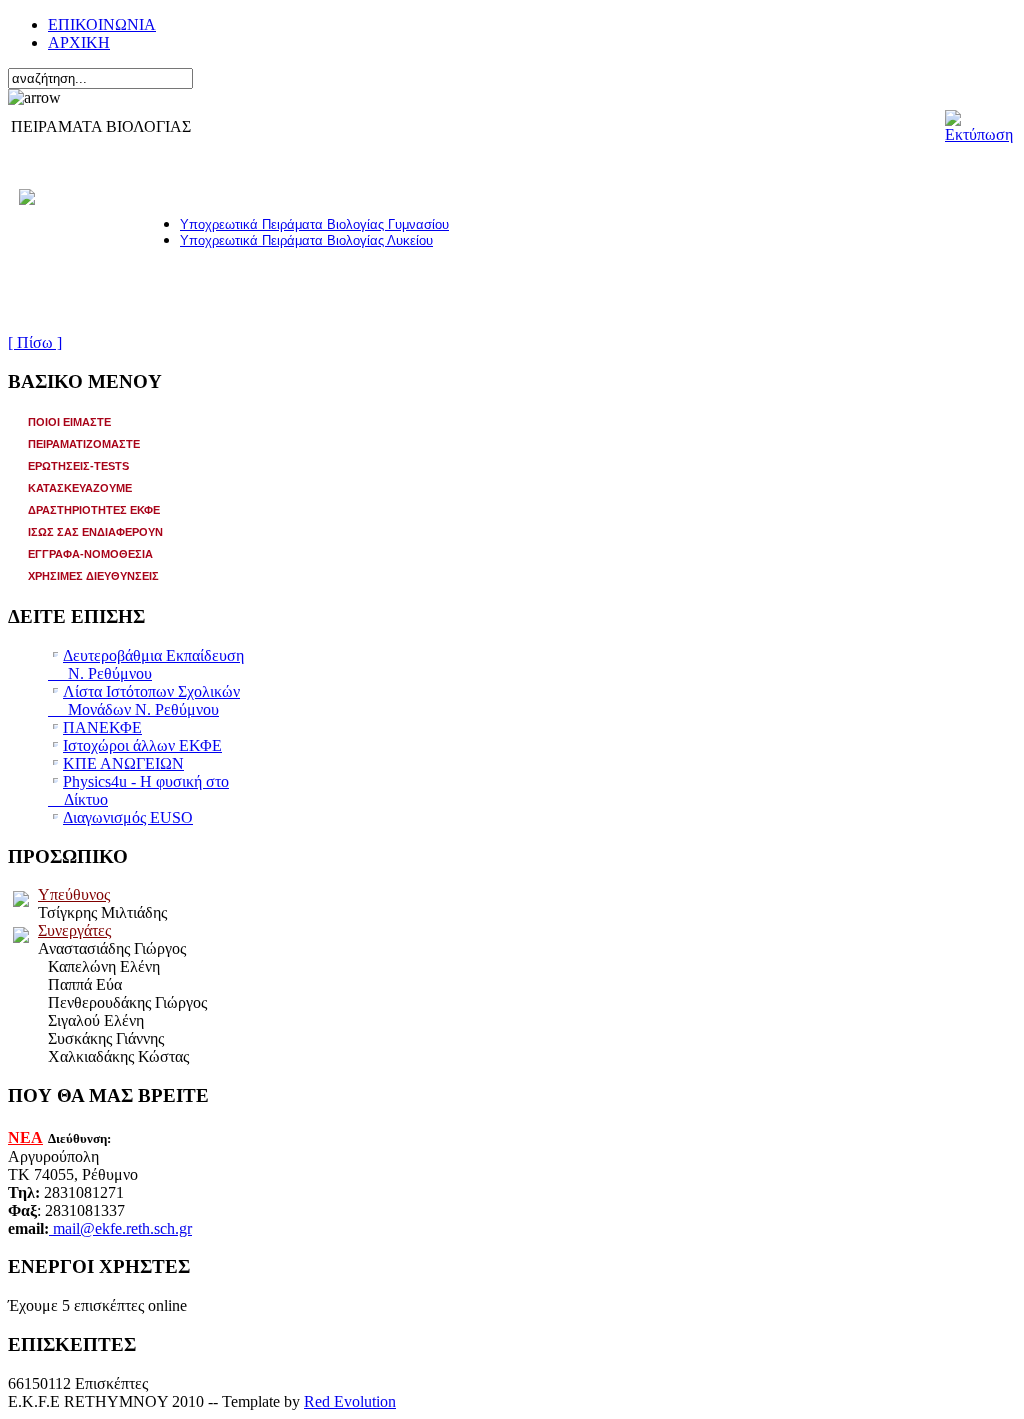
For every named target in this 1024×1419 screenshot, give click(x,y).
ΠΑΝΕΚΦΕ (102, 727)
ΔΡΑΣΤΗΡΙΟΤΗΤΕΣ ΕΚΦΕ (94, 510)
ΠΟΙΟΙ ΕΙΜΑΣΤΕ (69, 422)
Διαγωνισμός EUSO (128, 817)
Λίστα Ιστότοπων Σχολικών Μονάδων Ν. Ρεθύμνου (144, 700)
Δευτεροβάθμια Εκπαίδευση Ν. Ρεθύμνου (146, 664)
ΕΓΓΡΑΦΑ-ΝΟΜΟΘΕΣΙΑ (90, 554)
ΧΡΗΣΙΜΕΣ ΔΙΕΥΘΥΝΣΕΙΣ (93, 576)
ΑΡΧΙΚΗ (79, 42)
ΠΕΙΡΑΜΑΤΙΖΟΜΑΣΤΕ (84, 444)
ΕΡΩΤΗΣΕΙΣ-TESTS (78, 466)
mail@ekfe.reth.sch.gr (122, 1228)
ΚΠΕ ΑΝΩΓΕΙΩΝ (123, 763)
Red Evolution (350, 1401)
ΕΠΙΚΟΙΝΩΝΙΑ (102, 24)
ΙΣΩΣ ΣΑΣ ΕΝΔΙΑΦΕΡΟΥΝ (95, 532)
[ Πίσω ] (35, 342)
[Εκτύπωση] (979, 121)
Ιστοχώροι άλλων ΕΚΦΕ (142, 745)
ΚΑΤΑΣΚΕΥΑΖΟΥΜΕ (80, 488)
